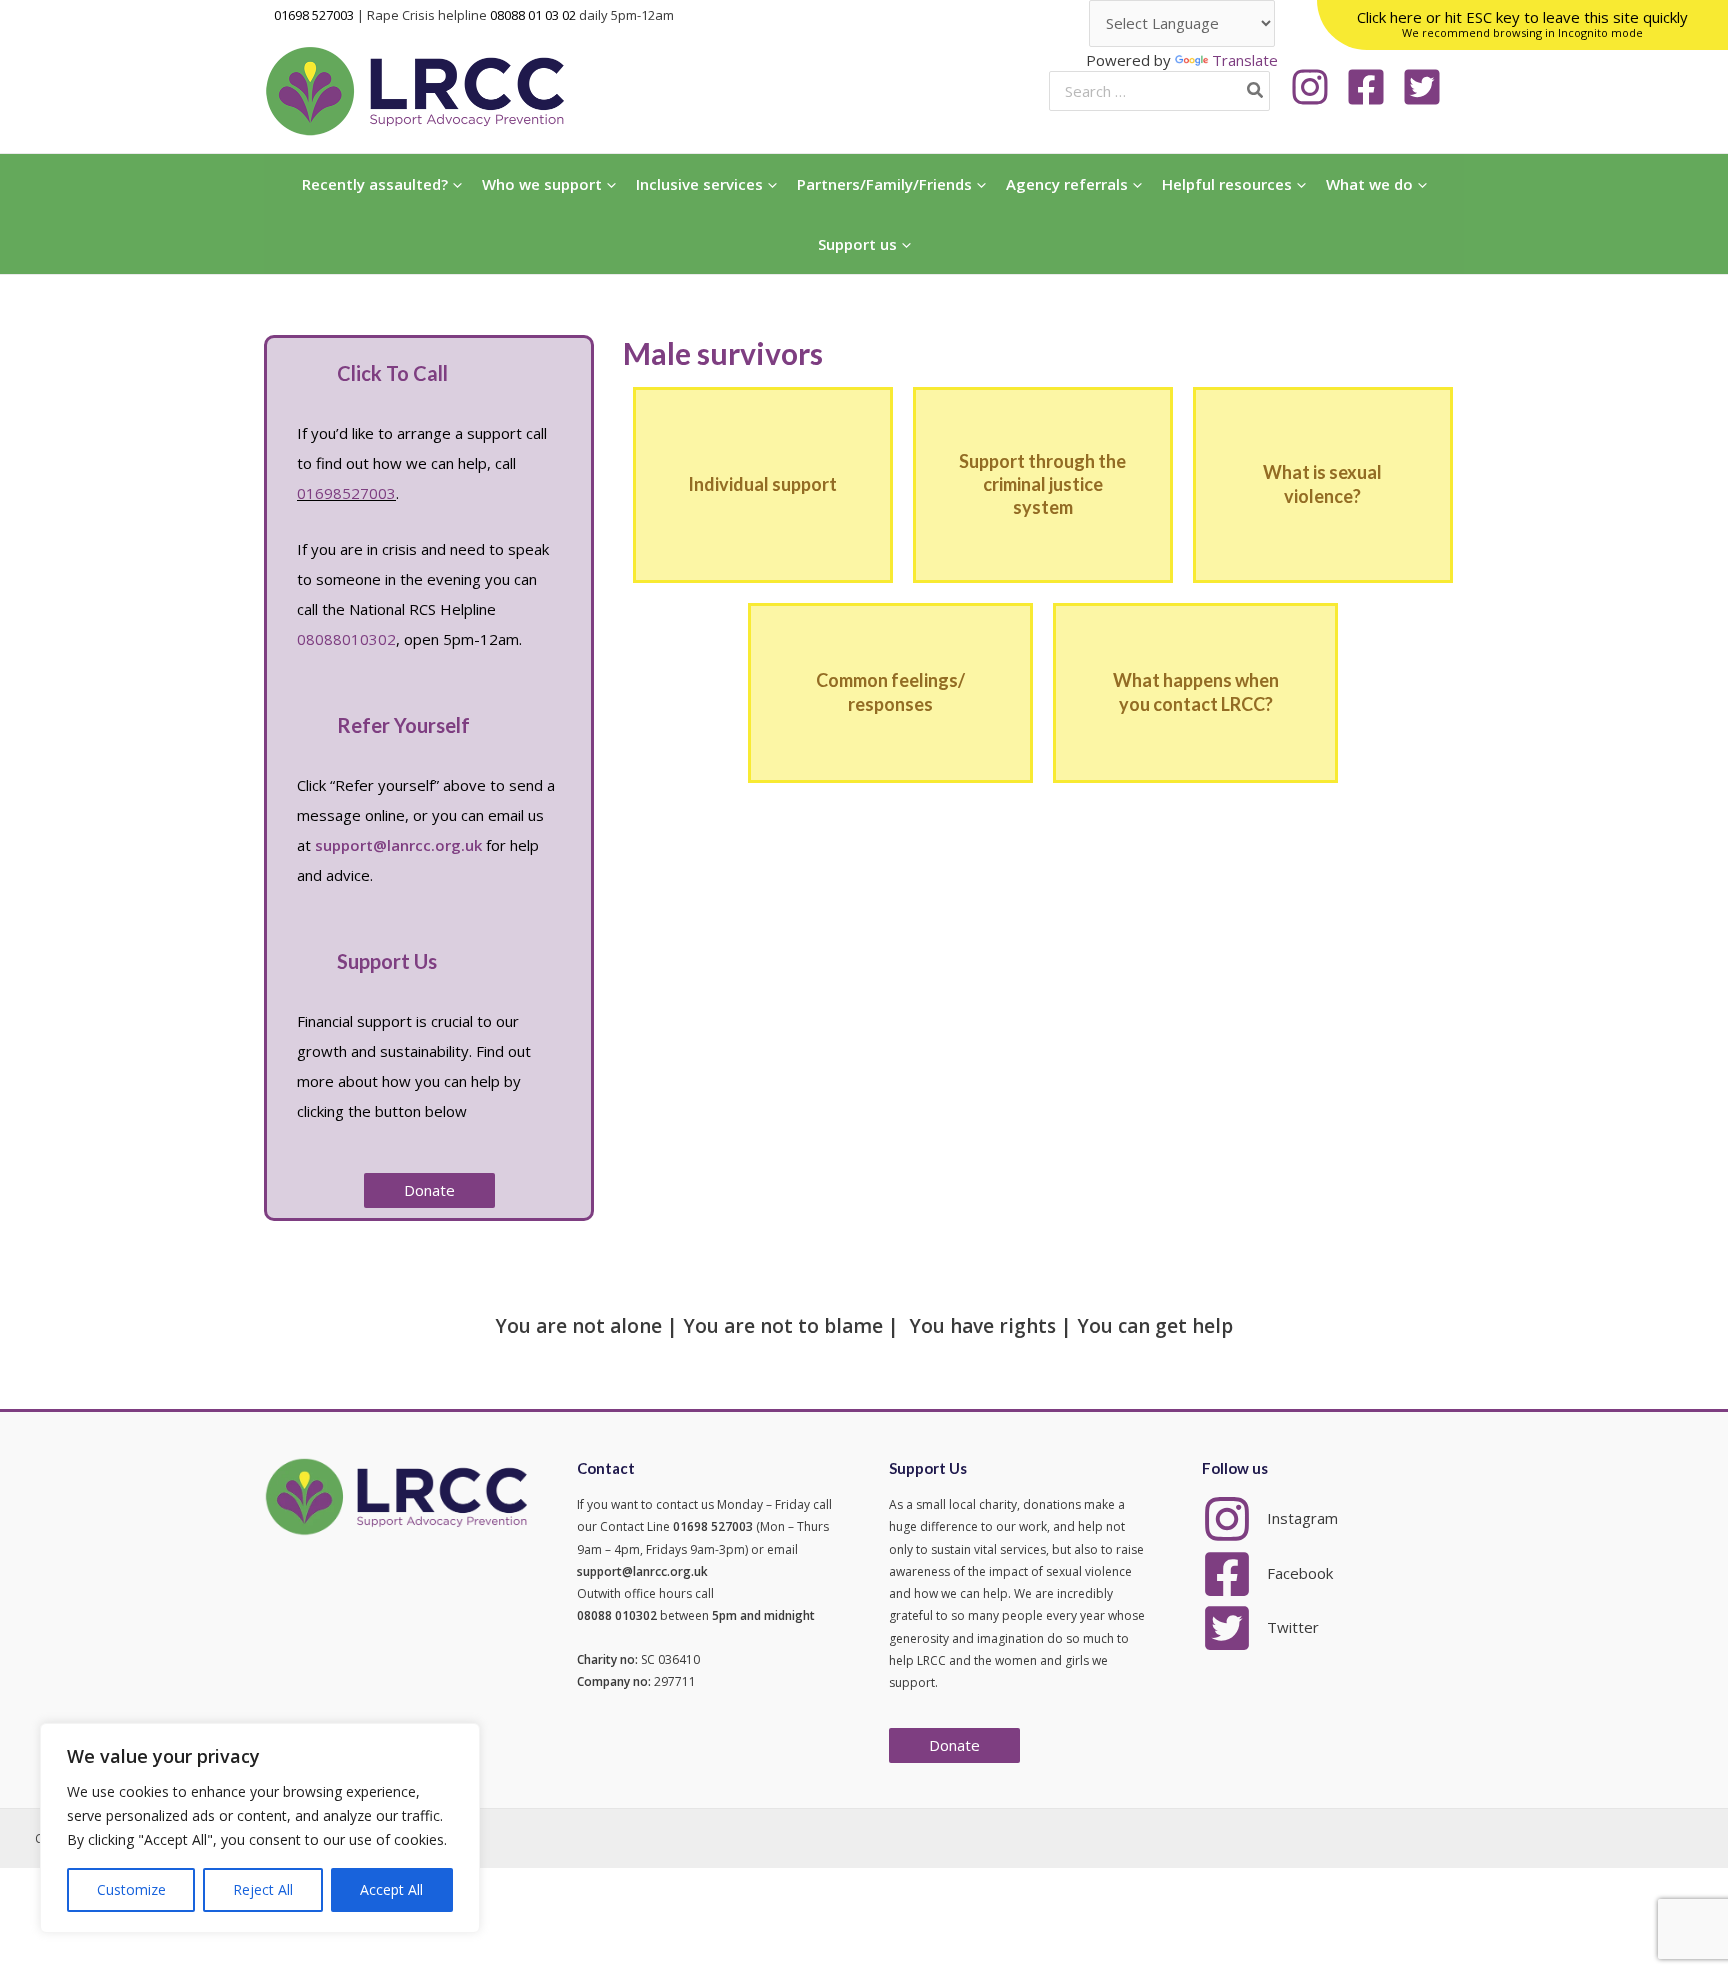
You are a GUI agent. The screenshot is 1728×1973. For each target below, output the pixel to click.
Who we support (542, 184)
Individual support (762, 484)
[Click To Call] (302, 373)
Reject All (263, 1889)
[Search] (1256, 91)
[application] (455, 184)
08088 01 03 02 (533, 15)
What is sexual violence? (1322, 483)
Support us (857, 244)
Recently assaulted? (375, 184)
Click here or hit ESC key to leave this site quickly (1522, 23)
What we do (1369, 184)
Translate (1245, 60)
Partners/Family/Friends (884, 184)
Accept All (391, 1889)
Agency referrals (1067, 184)
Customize (131, 1889)
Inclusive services (699, 184)
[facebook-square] (1372, 87)
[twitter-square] (1428, 87)
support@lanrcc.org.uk (398, 845)
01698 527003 (314, 15)
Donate (954, 1745)
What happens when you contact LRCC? (1196, 691)
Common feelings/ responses (890, 691)
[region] (260, 1828)
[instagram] (1316, 87)
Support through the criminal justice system (1042, 484)
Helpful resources (1227, 184)
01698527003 (346, 493)
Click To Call (392, 373)
